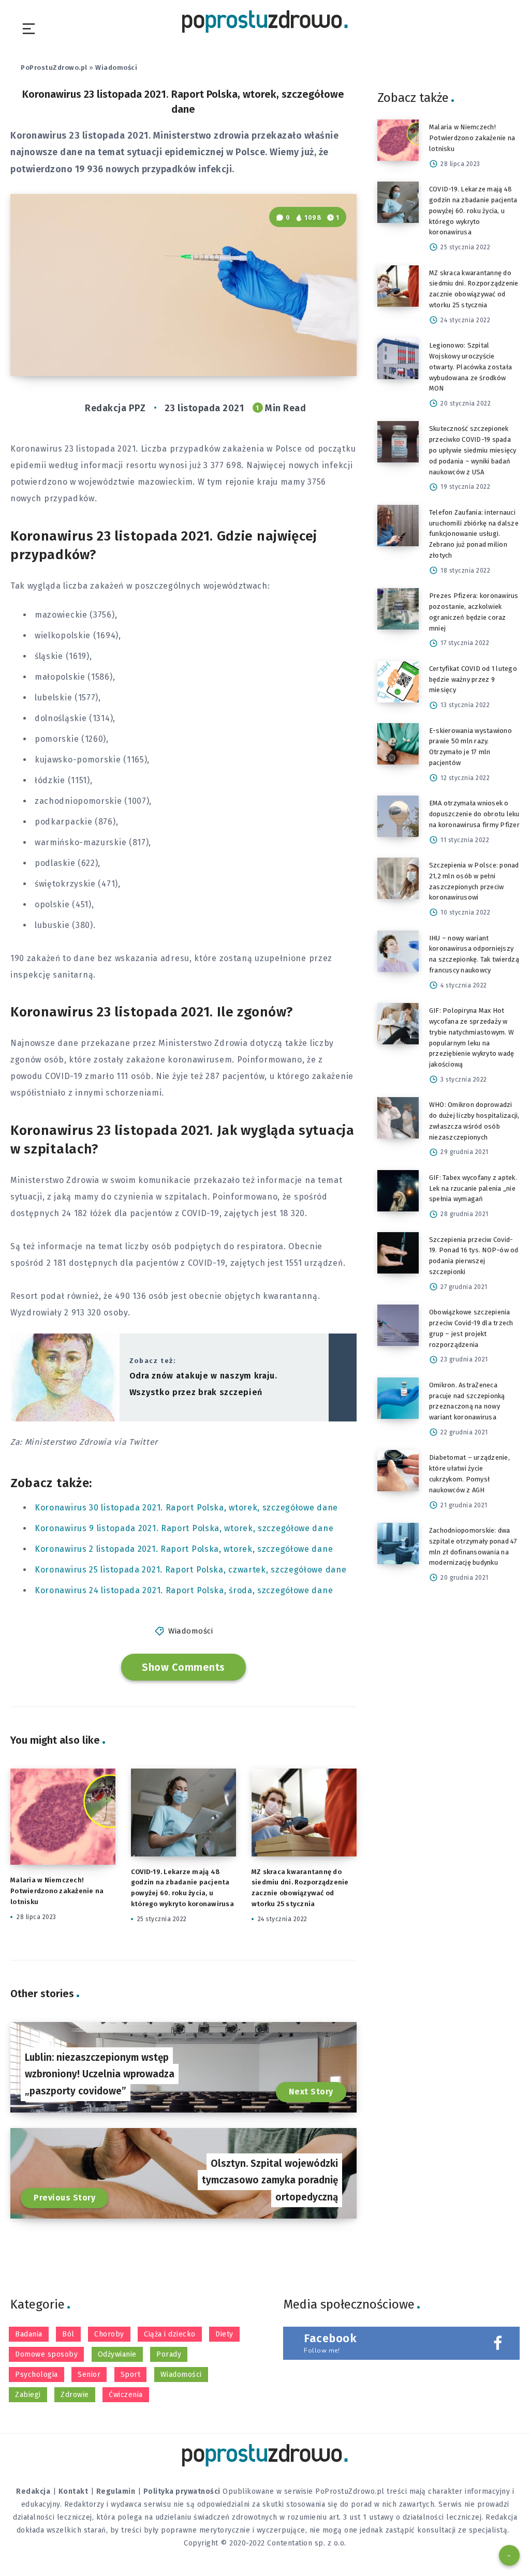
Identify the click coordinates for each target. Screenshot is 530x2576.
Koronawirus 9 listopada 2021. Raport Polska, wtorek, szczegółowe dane (184, 1528)
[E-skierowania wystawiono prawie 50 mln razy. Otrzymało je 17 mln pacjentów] (398, 744)
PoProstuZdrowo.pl (54, 68)
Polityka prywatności (182, 2491)
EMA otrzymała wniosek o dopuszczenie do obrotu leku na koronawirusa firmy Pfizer (474, 814)
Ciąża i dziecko (170, 2334)
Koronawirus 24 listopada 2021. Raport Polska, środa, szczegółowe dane (184, 1590)
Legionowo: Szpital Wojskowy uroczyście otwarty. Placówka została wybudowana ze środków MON (470, 367)
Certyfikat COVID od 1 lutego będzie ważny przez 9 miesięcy (473, 679)
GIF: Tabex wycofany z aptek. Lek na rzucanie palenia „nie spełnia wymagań (473, 1188)
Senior (89, 2375)
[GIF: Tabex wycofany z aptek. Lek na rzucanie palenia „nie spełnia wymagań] (398, 1191)
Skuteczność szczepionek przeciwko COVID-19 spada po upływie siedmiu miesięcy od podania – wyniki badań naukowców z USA (473, 450)
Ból (68, 2334)
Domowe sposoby (46, 2354)
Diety (224, 2334)
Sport (131, 2375)
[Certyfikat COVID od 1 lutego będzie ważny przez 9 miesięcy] (398, 682)
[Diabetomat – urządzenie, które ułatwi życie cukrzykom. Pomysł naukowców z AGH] (398, 1471)
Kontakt (73, 2491)
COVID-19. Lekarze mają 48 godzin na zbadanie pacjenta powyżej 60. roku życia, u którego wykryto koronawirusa (473, 211)
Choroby (109, 2334)
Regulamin (116, 2491)
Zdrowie (75, 2395)
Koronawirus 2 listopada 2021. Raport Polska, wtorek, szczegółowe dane (184, 1549)
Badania (29, 2334)
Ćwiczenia (126, 2395)
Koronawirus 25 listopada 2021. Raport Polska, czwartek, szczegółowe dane (190, 1570)
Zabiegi (28, 2395)
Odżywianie (117, 2354)
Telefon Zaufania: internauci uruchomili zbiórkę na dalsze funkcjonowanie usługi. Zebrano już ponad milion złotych (474, 534)
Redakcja (33, 2491)
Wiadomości (116, 68)
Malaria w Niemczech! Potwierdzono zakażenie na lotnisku (57, 1891)
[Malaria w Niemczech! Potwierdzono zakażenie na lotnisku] (398, 140)
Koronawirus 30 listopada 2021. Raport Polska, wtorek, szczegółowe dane (186, 1508)
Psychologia (36, 2375)
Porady (169, 2354)
